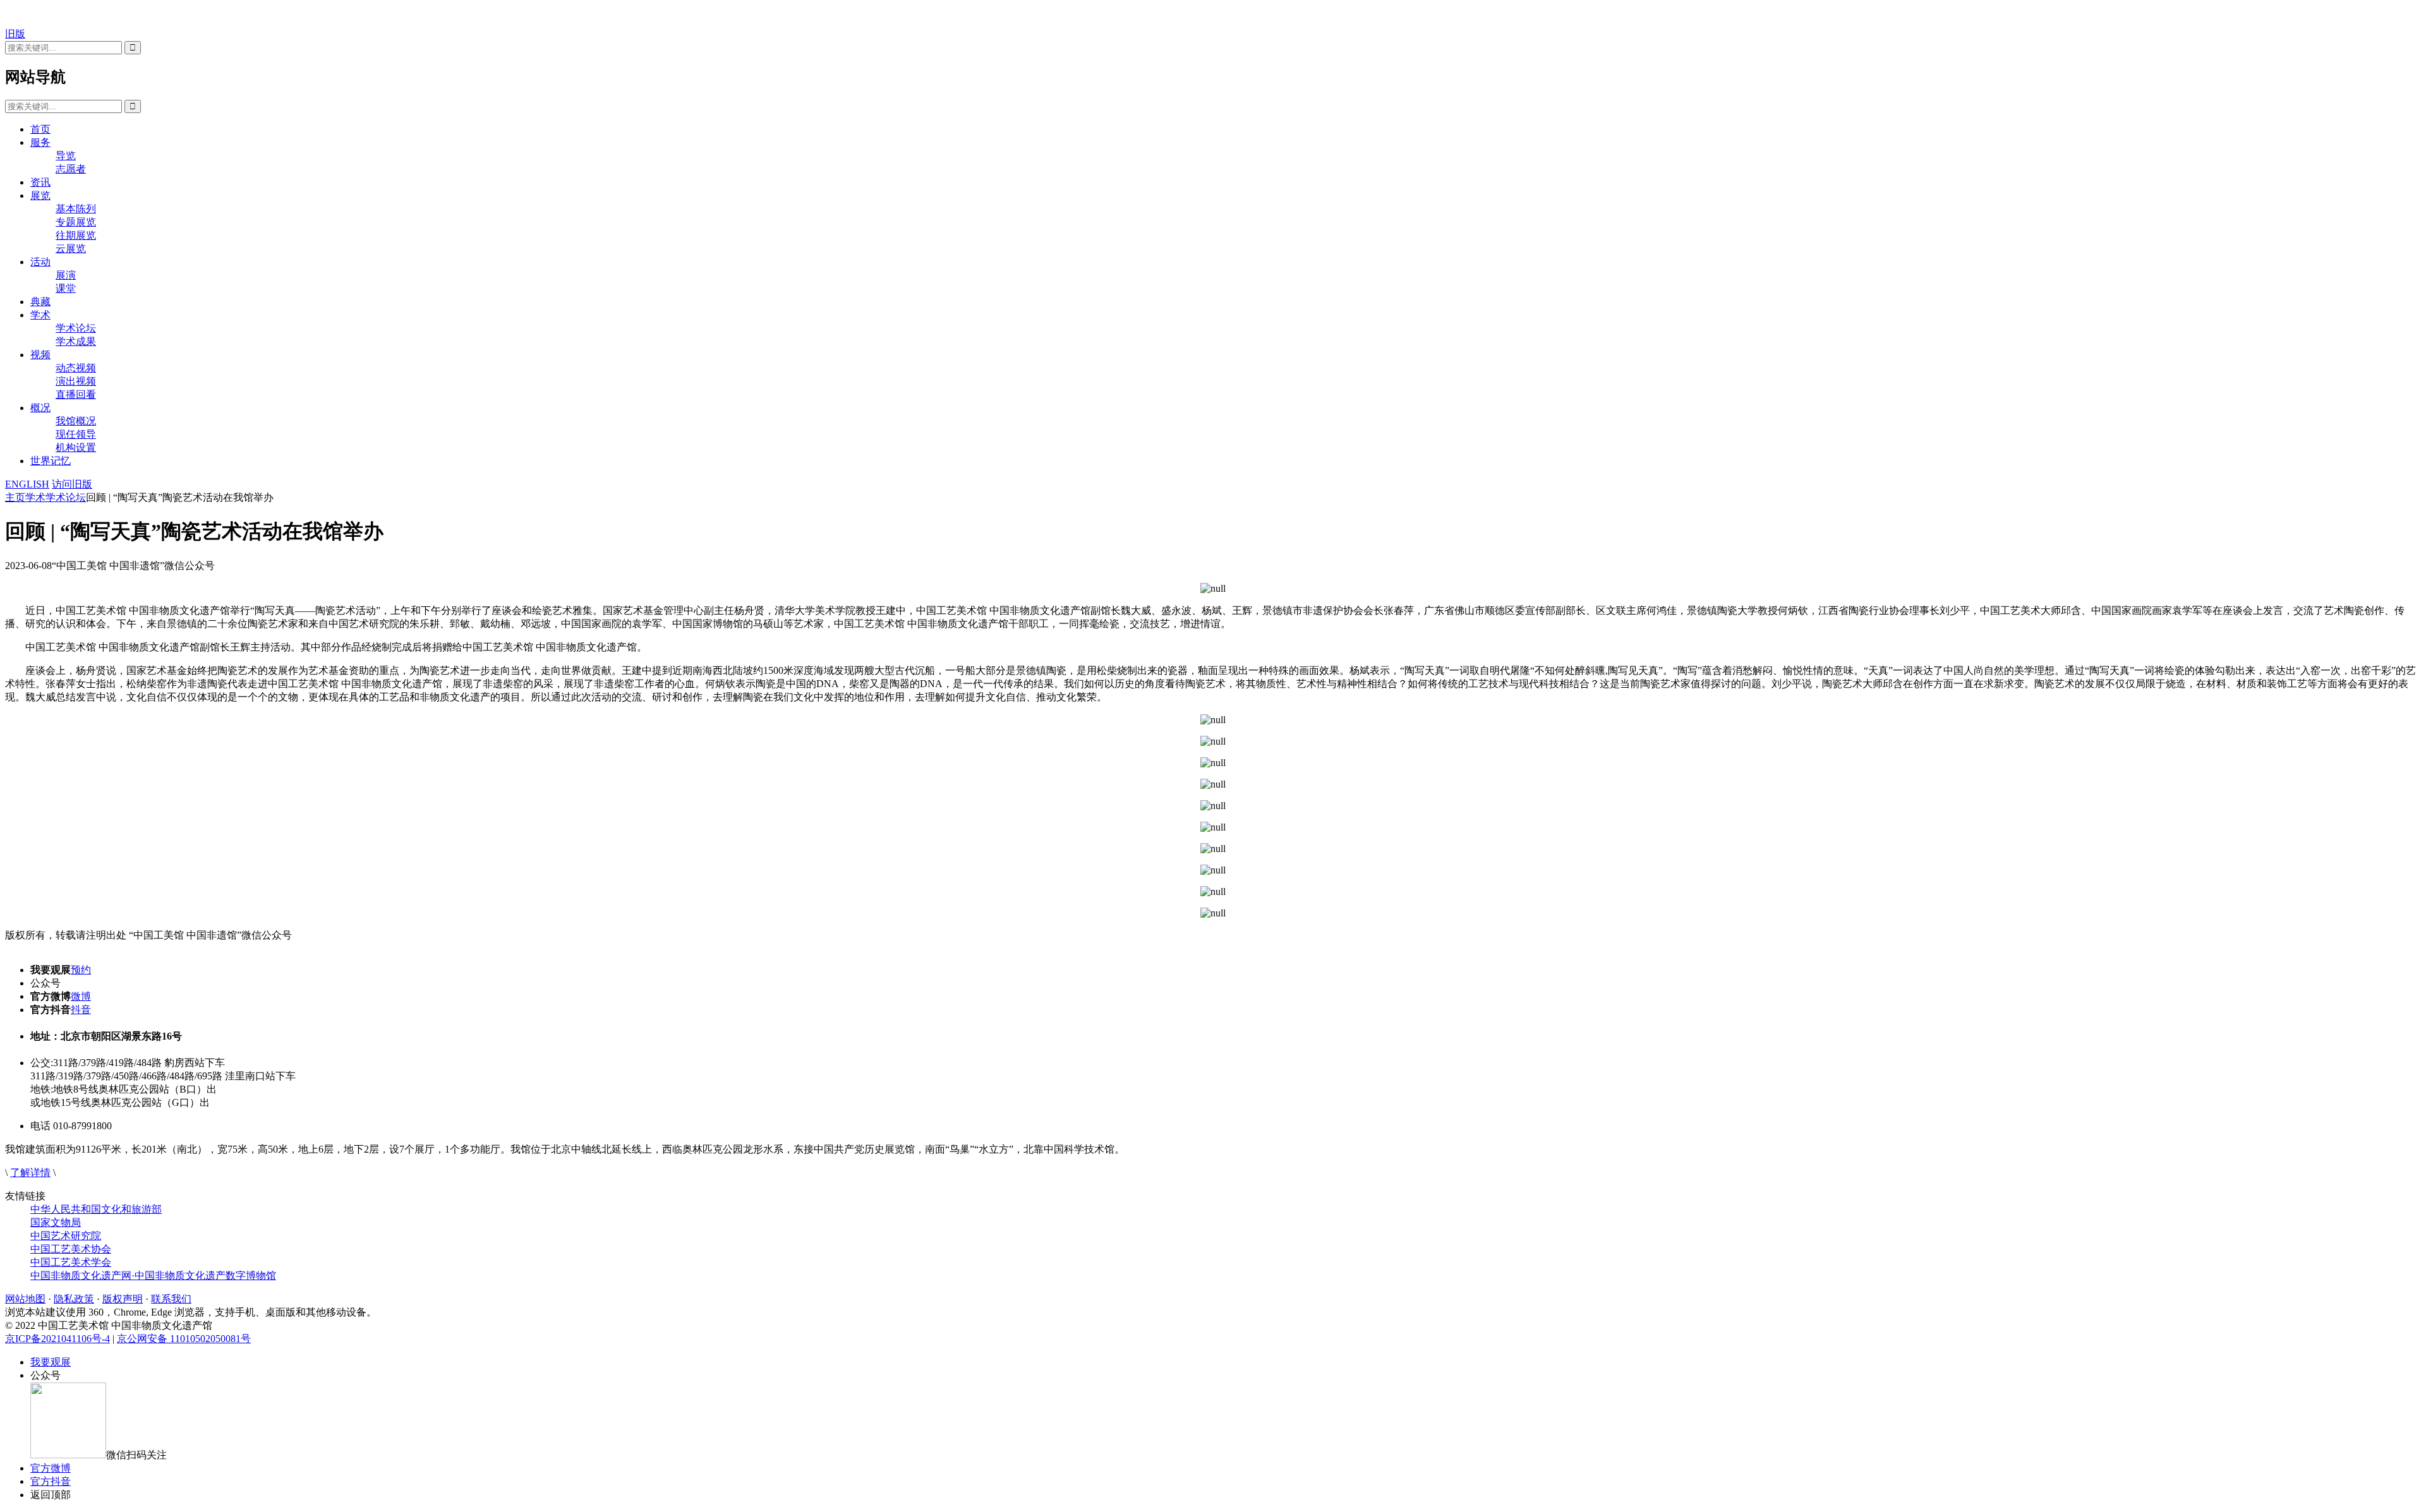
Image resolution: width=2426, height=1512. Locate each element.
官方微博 (51, 1468)
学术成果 (76, 341)
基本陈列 (76, 209)
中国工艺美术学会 (71, 1262)
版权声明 (123, 1299)
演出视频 (76, 381)
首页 (40, 129)
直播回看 (76, 394)
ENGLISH (27, 484)
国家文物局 (56, 1222)
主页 (15, 497)
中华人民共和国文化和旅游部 (96, 1209)
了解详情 (30, 1173)
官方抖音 (51, 1481)
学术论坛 (76, 328)
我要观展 (51, 1362)
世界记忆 (51, 461)
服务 (40, 142)
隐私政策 (74, 1299)
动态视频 (76, 368)
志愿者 (71, 169)
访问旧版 (72, 484)
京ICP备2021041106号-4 (57, 1339)
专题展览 (76, 222)
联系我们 (171, 1299)
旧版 (15, 34)
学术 (40, 315)
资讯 (40, 182)
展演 (66, 275)
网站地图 (25, 1299)
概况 (40, 408)
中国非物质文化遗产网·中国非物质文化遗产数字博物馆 (153, 1275)
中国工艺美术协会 (71, 1249)
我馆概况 (76, 421)
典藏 (40, 302)
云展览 (71, 249)
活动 (40, 262)
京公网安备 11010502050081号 (184, 1339)
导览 (66, 156)
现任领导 (76, 434)
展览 (40, 195)
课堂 (66, 288)
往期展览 (76, 235)
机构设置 (76, 447)
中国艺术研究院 (66, 1236)
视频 (40, 355)
